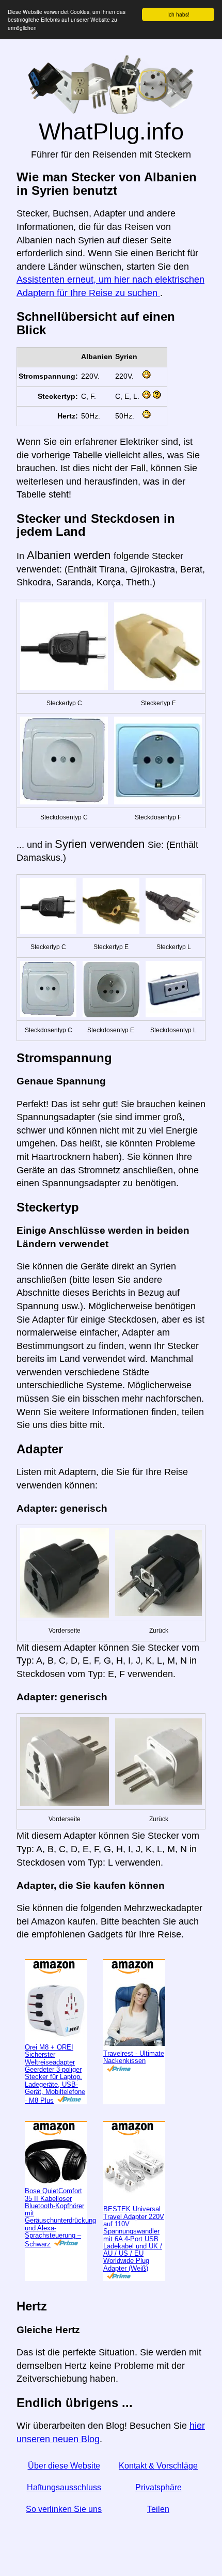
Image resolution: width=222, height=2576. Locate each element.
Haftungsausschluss (64, 2487)
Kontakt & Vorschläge (158, 2466)
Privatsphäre (158, 2487)
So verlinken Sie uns (64, 2509)
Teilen (158, 2509)
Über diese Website (64, 2466)
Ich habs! (178, 14)
